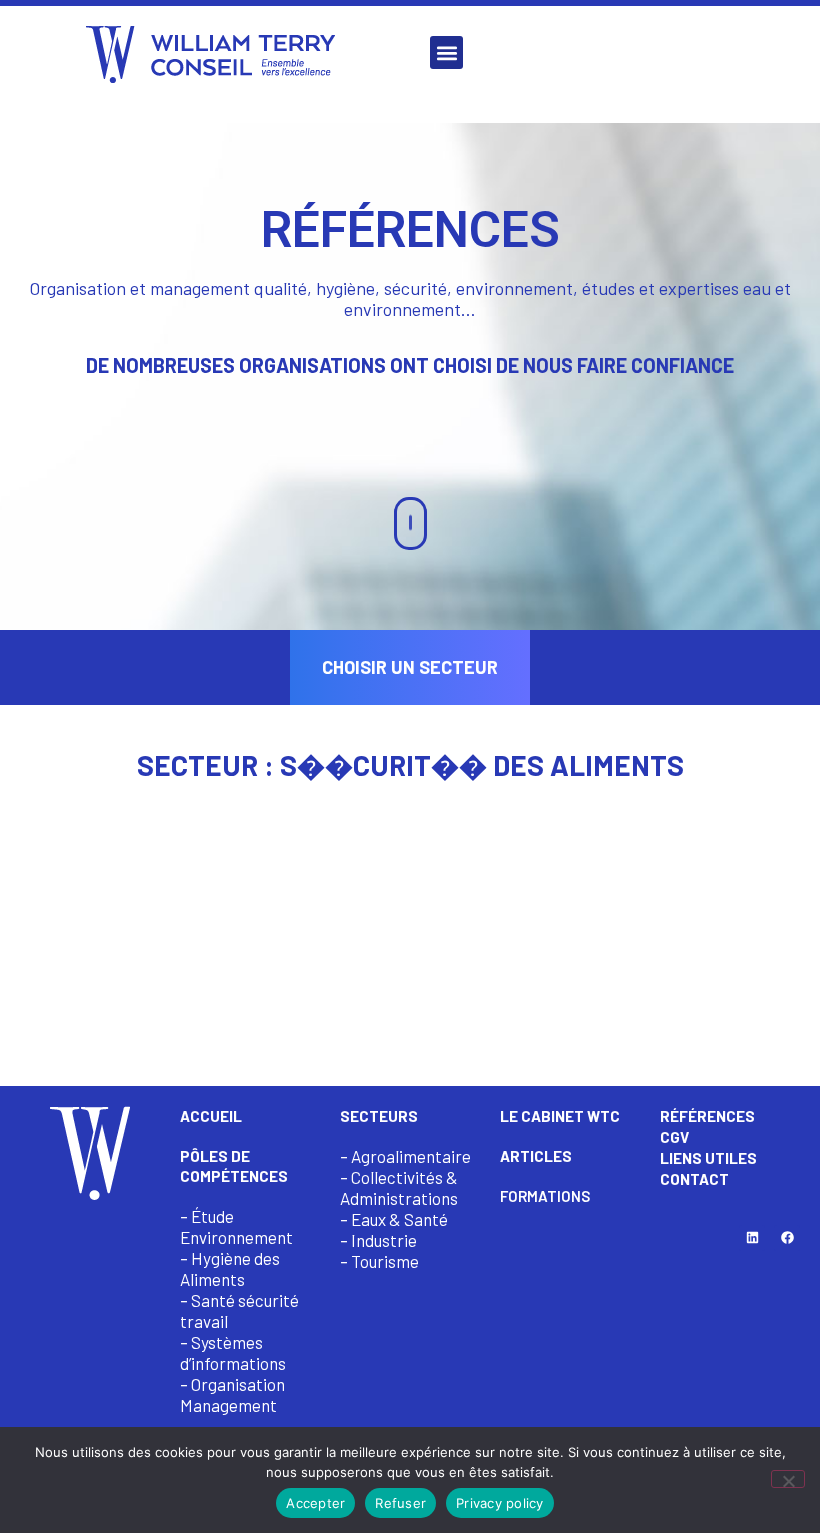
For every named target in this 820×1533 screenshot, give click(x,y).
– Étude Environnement (236, 1226)
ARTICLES (536, 1156)
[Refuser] (788, 1479)
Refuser (400, 1503)
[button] (446, 52)
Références (707, 1116)
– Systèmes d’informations (233, 1352)
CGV (674, 1137)
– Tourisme (379, 1261)
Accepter (315, 1503)
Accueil (211, 1116)
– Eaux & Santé (394, 1219)
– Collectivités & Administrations (399, 1187)
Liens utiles (708, 1158)
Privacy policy (500, 1503)
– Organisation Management (232, 1394)
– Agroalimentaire (405, 1156)
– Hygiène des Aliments (230, 1268)
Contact (694, 1179)
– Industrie (378, 1240)
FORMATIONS (545, 1196)
